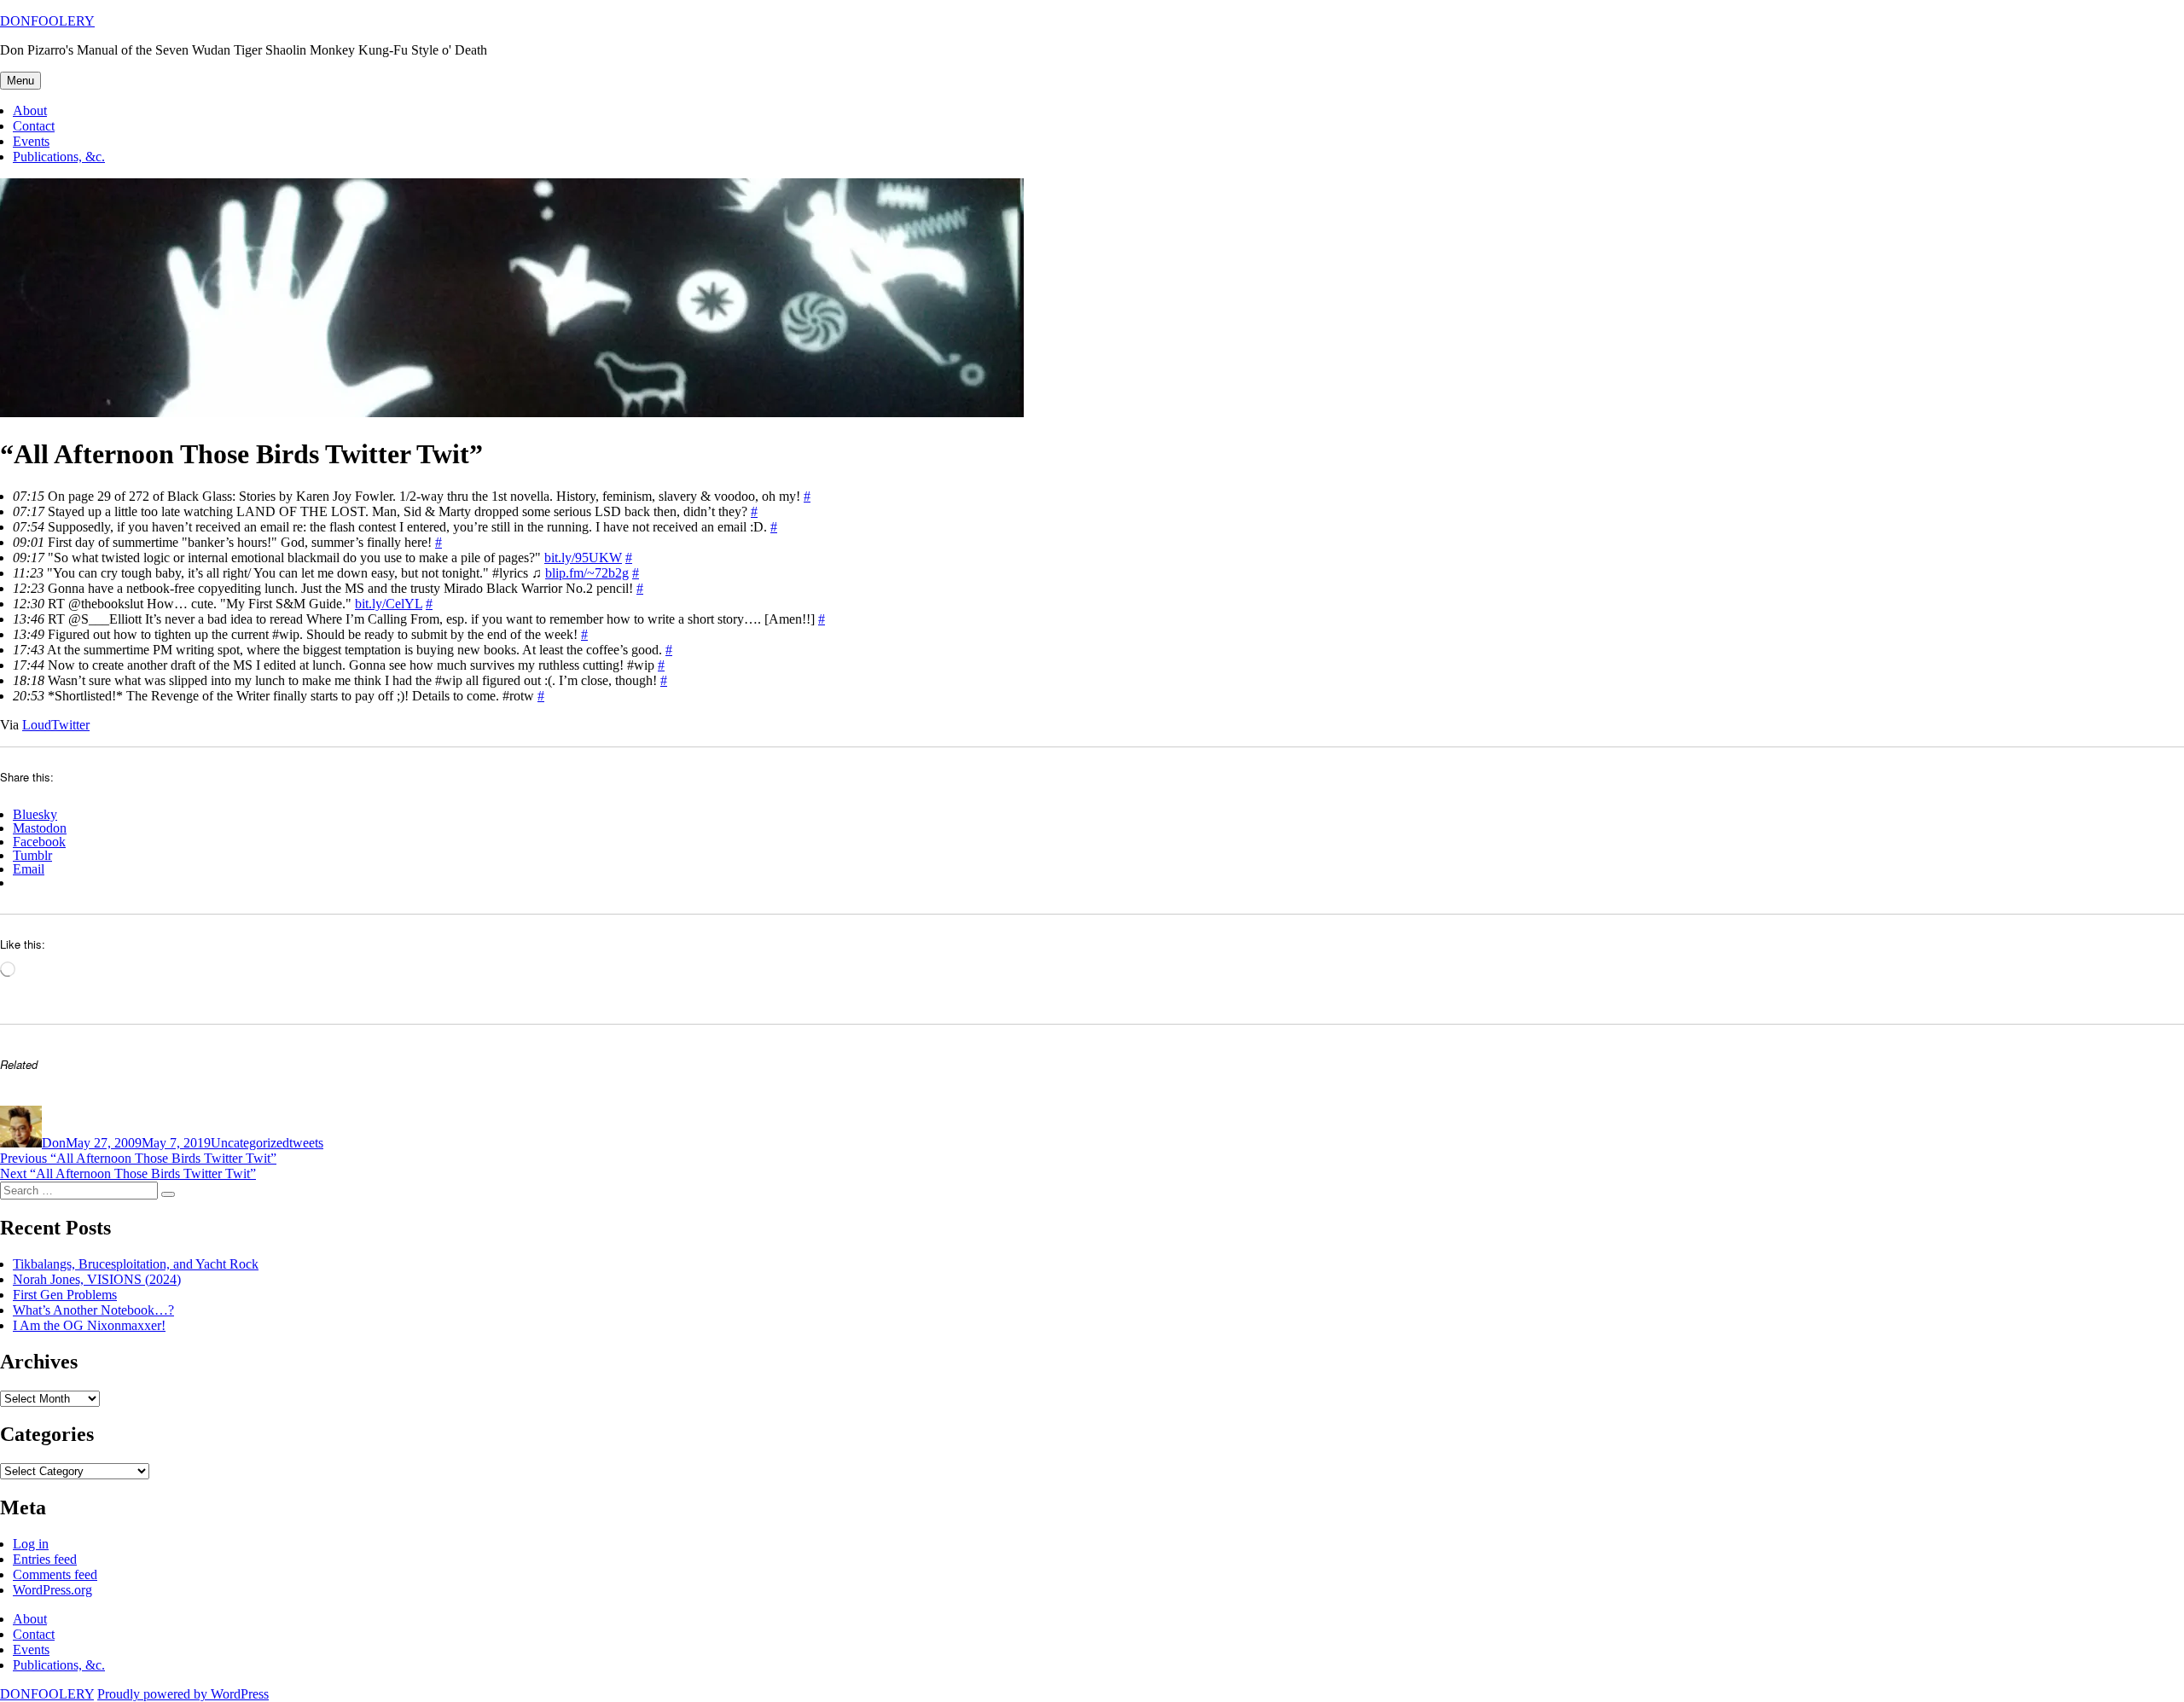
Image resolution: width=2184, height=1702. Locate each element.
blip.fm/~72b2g (587, 573)
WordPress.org (52, 1590)
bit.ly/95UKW (583, 558)
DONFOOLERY (47, 21)
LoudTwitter (56, 725)
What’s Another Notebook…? (93, 1310)
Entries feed (45, 1559)
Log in (31, 1544)
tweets (306, 1143)
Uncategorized (250, 1143)
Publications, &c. (59, 157)
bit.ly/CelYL (389, 604)
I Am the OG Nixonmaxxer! (89, 1325)
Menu (20, 81)
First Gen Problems (65, 1295)
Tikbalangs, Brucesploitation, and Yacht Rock (136, 1264)
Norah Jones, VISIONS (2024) (97, 1279)
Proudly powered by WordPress (183, 1694)
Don (54, 1143)
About (30, 110)
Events (31, 141)
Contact (34, 126)
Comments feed (55, 1574)
